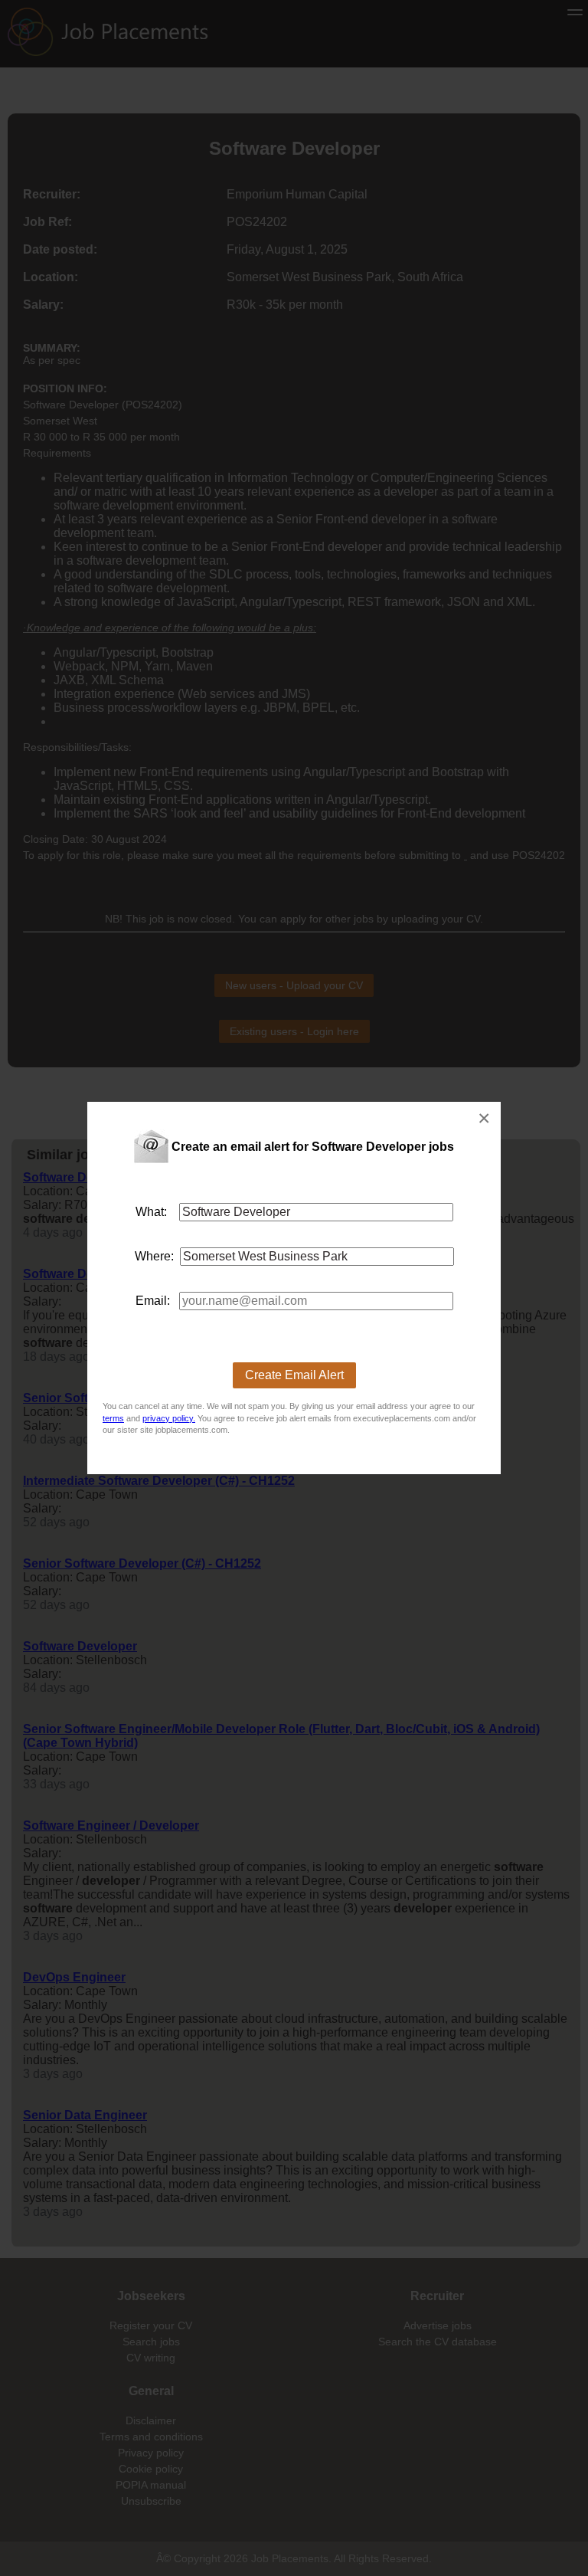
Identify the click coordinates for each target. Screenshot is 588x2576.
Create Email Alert (294, 1375)
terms (113, 1418)
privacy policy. (169, 1418)
